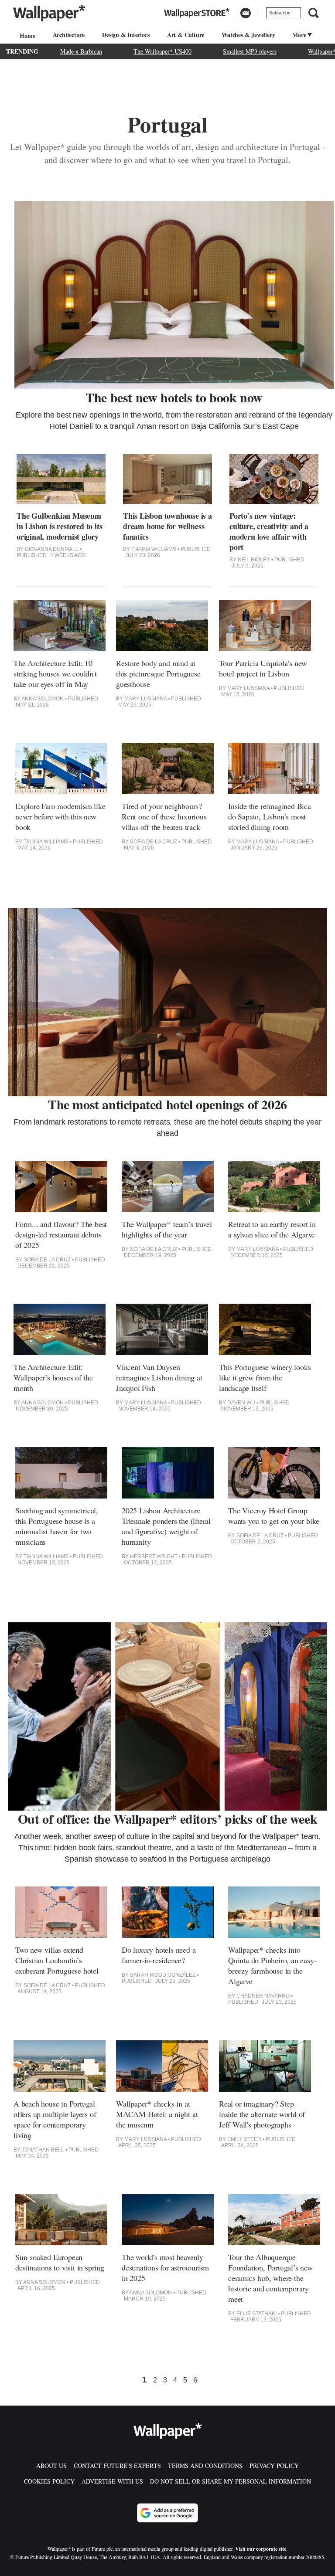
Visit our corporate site (261, 2549)
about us (51, 2466)
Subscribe (280, 13)
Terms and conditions (205, 2466)
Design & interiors (126, 35)
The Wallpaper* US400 (162, 51)
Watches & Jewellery (248, 35)
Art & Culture (186, 35)
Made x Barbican (81, 51)
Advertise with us (112, 2481)
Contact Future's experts (117, 2466)
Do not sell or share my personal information (231, 2481)
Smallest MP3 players (250, 51)
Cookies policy (49, 2481)
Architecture (69, 35)
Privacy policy (274, 2466)
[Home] (26, 36)
